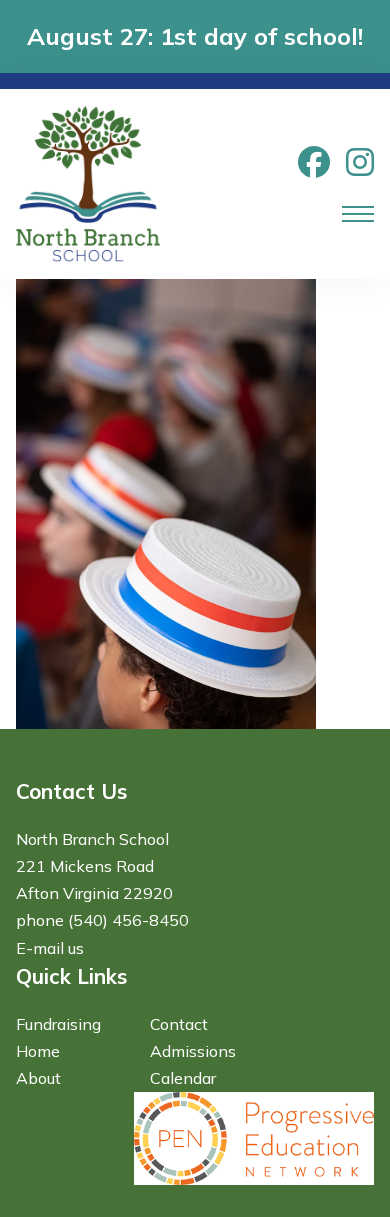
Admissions (193, 1051)
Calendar (183, 1078)
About (38, 1078)
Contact (179, 1024)
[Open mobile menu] (358, 214)
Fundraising (58, 1024)
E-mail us (50, 948)
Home (38, 1051)
